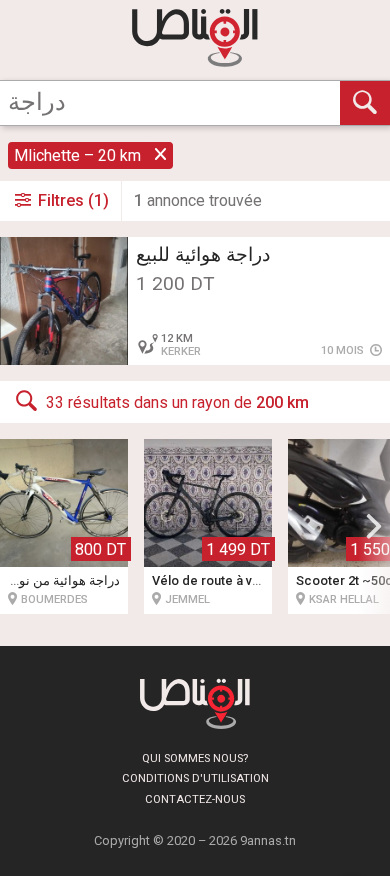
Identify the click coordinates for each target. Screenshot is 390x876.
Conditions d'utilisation (195, 778)
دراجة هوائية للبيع (203, 254)
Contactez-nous (195, 799)
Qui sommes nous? (195, 758)
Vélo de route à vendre (220, 580)
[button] (374, 526)
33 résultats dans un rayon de (177, 402)
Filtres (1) (71, 200)
